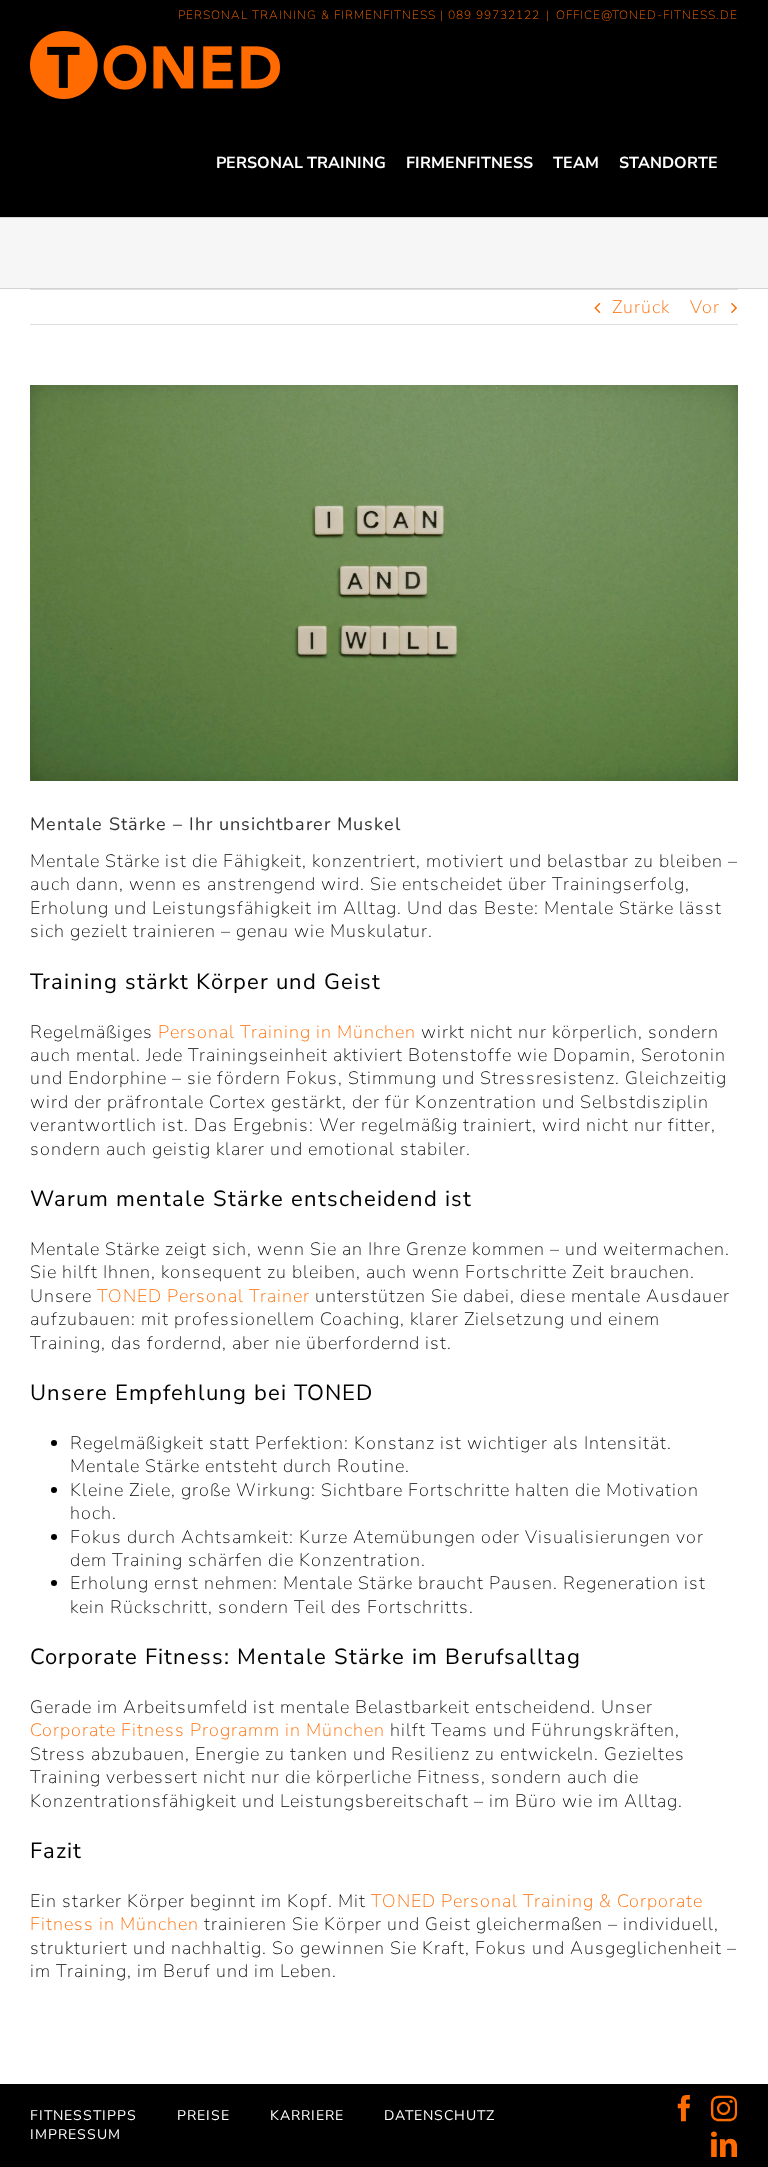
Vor (705, 307)
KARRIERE (307, 2115)
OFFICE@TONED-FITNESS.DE (647, 15)
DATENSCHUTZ (439, 2115)
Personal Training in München (287, 1032)
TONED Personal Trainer (203, 1296)
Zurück (641, 307)
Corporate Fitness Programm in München (207, 1730)
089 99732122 (494, 15)
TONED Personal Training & (491, 1901)
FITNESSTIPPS (83, 2115)
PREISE (203, 2115)
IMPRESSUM (75, 2134)
